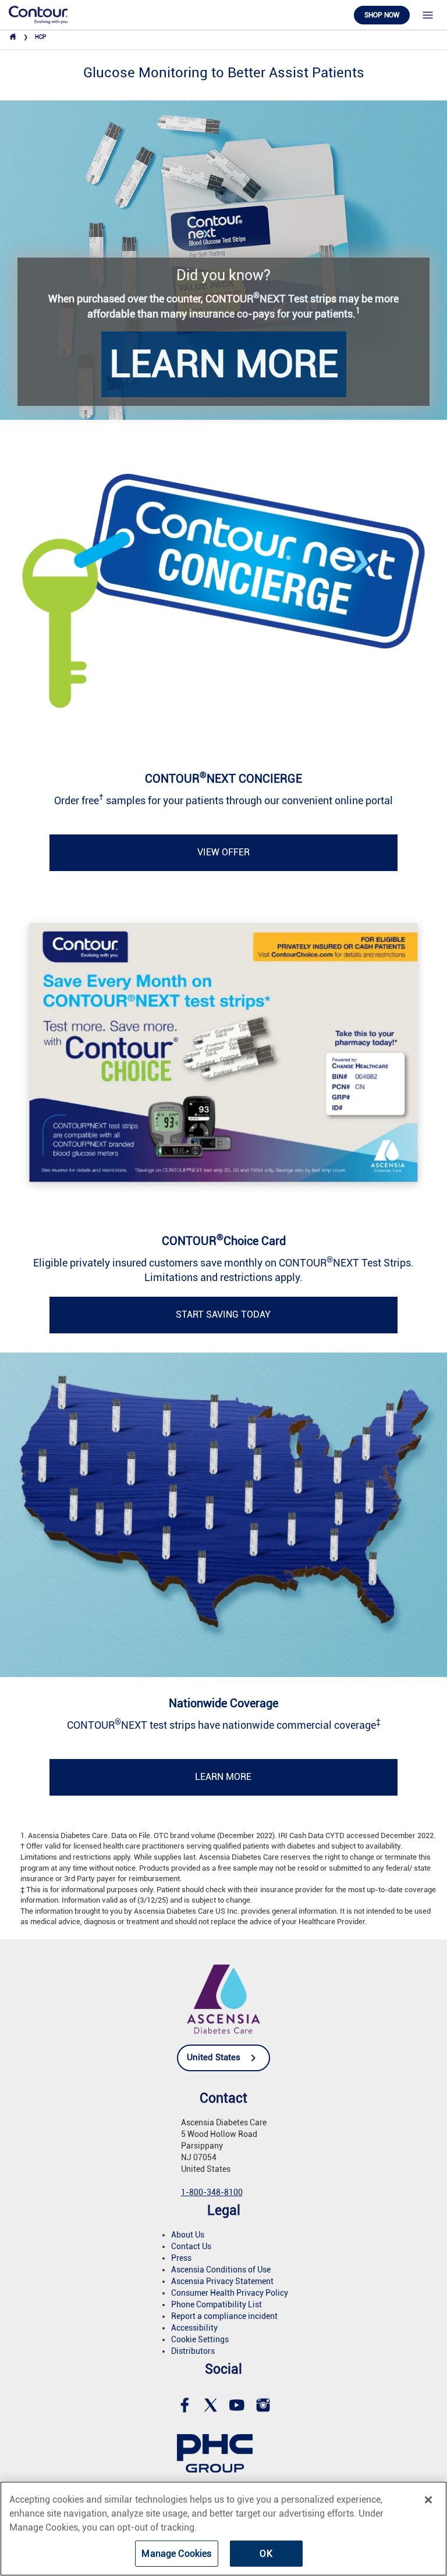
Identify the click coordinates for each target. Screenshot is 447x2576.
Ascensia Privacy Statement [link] (222, 2281)
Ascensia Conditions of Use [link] (221, 2270)
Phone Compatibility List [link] (217, 2304)
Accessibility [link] (194, 2328)
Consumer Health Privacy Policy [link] (230, 2293)
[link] (38, 14)
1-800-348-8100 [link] (212, 2192)
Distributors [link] (193, 2351)
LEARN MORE (223, 1777)
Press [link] (181, 2258)
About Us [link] (188, 2235)
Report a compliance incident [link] (224, 2316)
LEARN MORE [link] (224, 364)
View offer (223, 852)
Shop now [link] (382, 15)
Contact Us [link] (191, 2246)
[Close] (428, 2500)
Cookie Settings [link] (200, 2339)
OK (266, 2554)
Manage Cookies (176, 2554)
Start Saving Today (223, 1314)
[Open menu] (428, 15)
